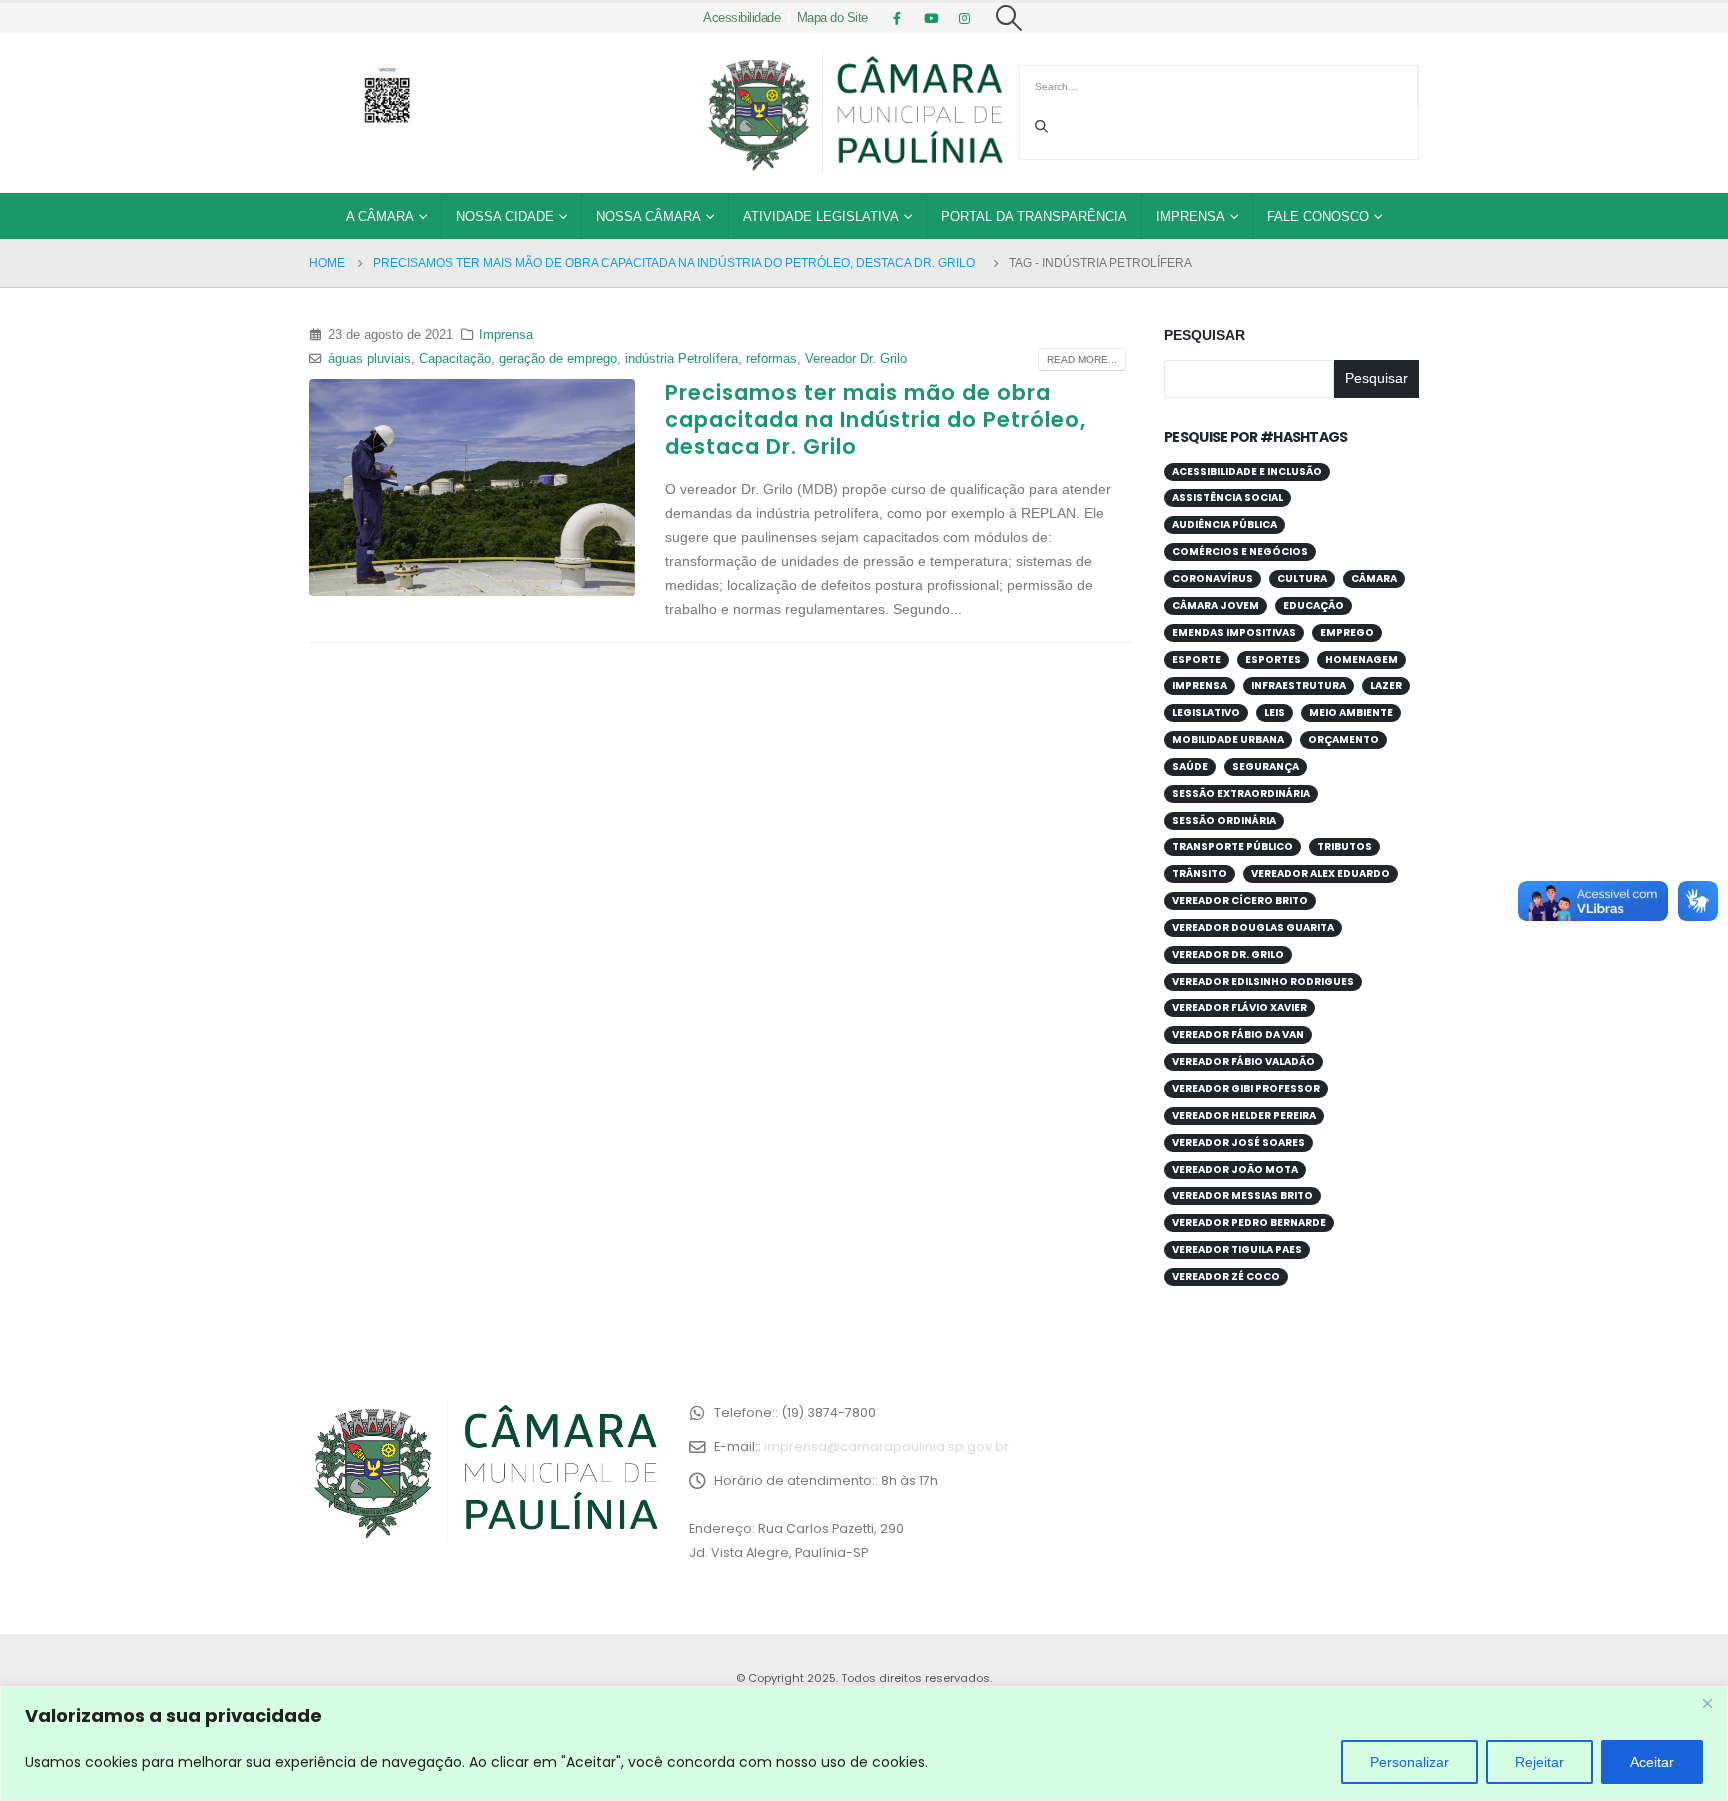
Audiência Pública (1224, 524)
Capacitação (455, 359)
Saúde (1190, 766)
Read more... (1082, 359)
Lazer (1386, 685)
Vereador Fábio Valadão (1243, 1061)
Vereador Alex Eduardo (1320, 873)
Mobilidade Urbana (1228, 739)
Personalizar (1409, 1762)
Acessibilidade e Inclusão (1247, 471)
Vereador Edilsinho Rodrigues (1263, 981)
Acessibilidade (741, 18)
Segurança (1265, 766)
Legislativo (1206, 712)
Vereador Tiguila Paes (1237, 1249)
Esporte (1196, 659)
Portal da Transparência (1034, 216)
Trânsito (1199, 873)
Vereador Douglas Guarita (1253, 927)
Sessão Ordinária (1224, 820)
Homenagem (1361, 659)
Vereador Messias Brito (1242, 1195)
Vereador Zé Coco (1226, 1276)
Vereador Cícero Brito (1240, 900)
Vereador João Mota (1235, 1169)
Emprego (1347, 632)
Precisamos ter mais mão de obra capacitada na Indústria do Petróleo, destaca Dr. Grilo (875, 420)
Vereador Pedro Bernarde (1249, 1222)
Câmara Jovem (1215, 605)
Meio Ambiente (1351, 712)
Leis (1274, 712)
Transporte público (1232, 846)
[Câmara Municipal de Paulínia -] (854, 113)
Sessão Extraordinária (1241, 793)
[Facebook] (897, 18)
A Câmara (380, 216)
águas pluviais (369, 359)
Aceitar (1652, 1762)
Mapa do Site (832, 18)
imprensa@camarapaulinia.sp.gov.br (886, 1446)
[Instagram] (965, 18)
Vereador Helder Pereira (1244, 1115)
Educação (1313, 605)
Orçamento (1343, 739)
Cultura (1302, 578)
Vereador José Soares (1238, 1142)
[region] (864, 1743)
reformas (771, 359)
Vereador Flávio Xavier (1239, 1007)
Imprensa (1190, 216)
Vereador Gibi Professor (1246, 1088)
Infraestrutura (1298, 685)
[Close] (1707, 1703)
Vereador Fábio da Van (1238, 1034)
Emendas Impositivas (1234, 632)
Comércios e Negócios (1240, 551)
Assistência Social (1227, 497)
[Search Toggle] (1009, 18)
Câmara (1374, 578)
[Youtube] (931, 18)
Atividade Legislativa (821, 216)
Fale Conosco (1318, 216)
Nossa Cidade (505, 216)
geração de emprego (558, 359)
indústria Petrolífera (681, 359)
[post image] (472, 488)
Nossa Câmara (648, 216)
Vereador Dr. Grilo (856, 359)
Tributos (1344, 846)
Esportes (1273, 659)
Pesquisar (1204, 335)
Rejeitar (1539, 1762)
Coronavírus (1212, 578)
